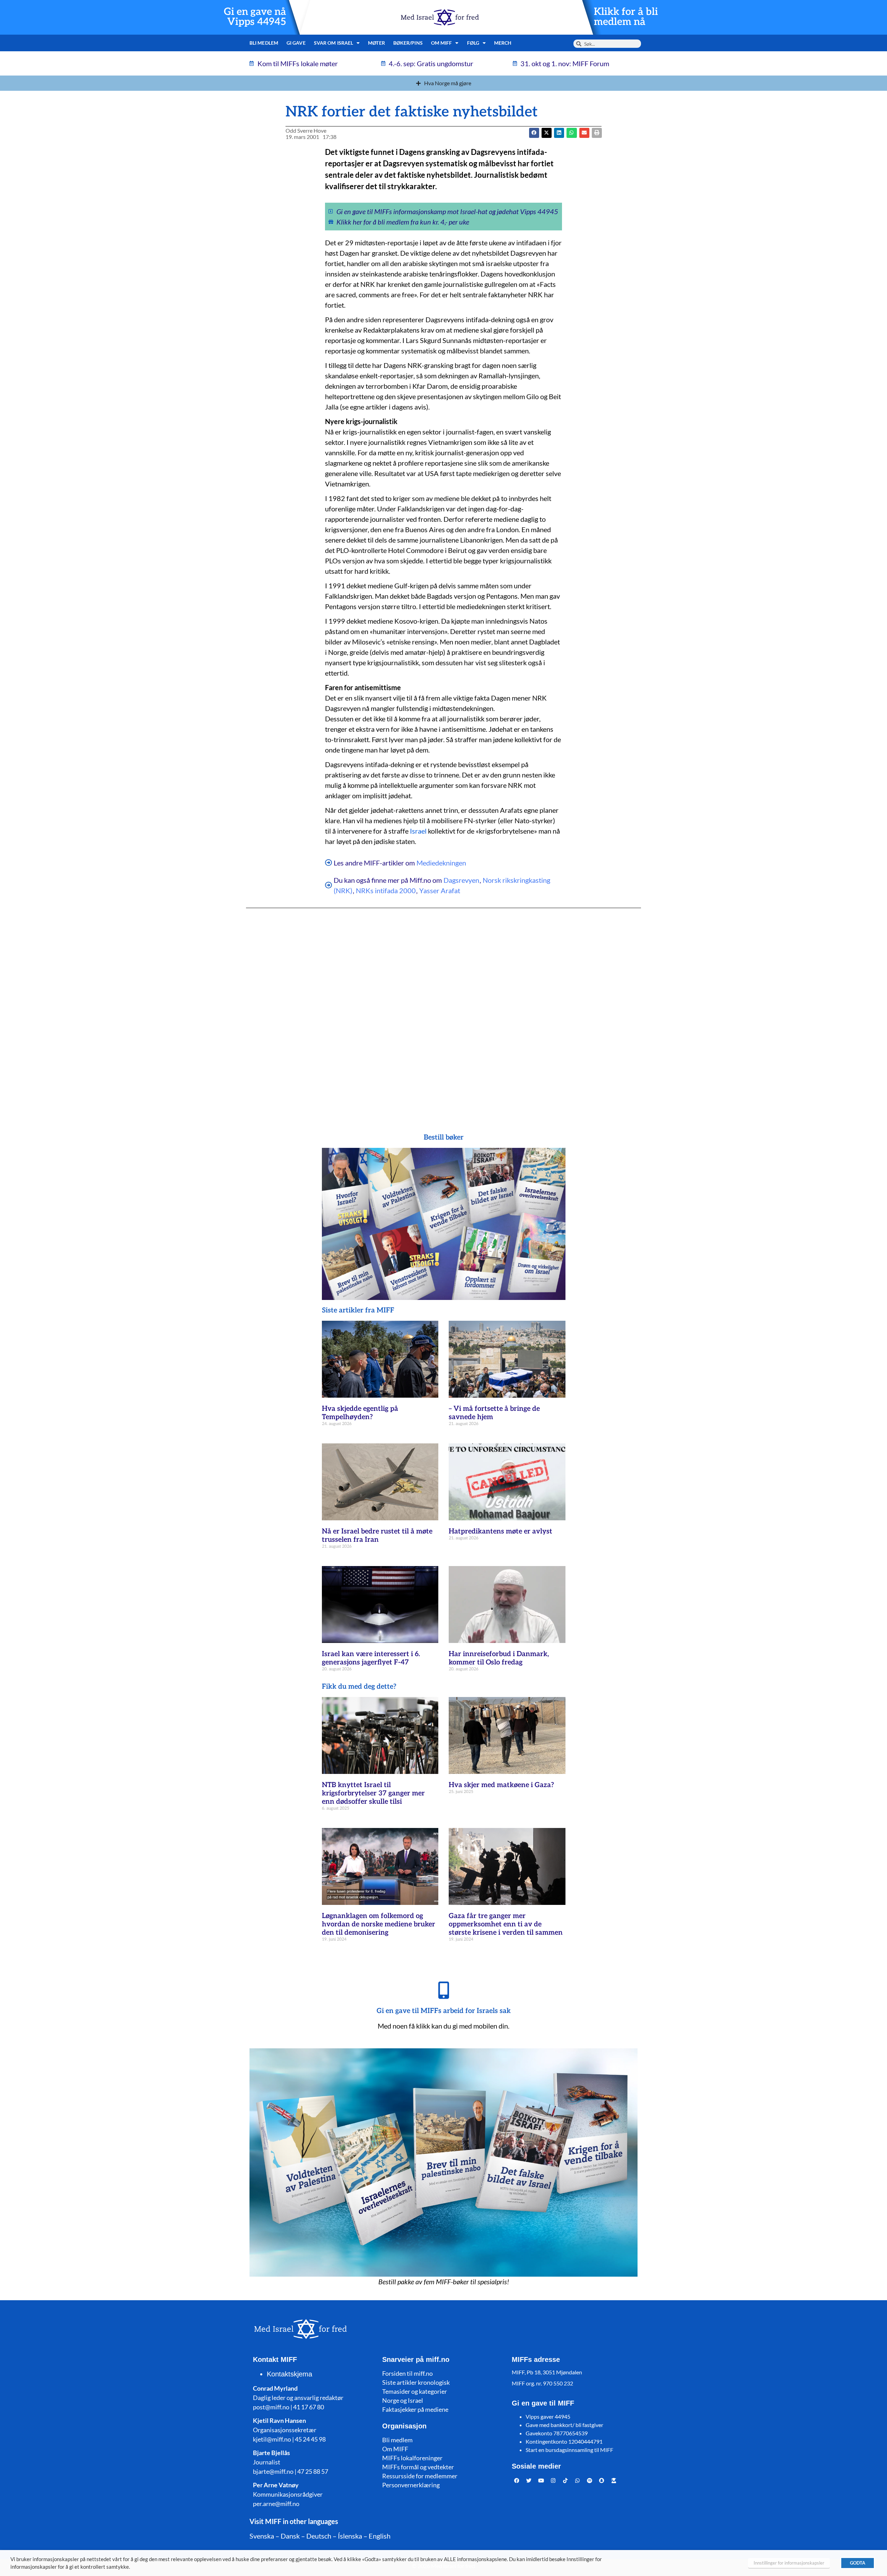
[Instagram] (553, 2481)
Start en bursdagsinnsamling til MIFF (569, 2450)
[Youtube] (541, 2481)
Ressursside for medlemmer (420, 2476)
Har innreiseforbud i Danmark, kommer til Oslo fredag (499, 1658)
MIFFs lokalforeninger (412, 2458)
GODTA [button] (858, 2563)
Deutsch (319, 2536)
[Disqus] (443, 1007)
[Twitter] (529, 2481)
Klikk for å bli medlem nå (626, 17)
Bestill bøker (444, 1137)
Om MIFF (395, 2449)
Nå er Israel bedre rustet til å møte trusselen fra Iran (377, 1536)
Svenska (262, 2536)
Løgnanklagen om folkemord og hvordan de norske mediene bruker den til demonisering (379, 1924)
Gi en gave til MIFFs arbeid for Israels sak (444, 2011)
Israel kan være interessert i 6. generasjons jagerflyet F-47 (371, 1658)
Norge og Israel (403, 2400)
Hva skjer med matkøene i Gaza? (501, 1785)
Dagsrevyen (461, 880)
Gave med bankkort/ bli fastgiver (564, 2425)
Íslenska (350, 2536)
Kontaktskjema (289, 2374)
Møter (376, 43)
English (380, 2536)
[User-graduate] (614, 2481)
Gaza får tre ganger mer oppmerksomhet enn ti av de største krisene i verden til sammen (506, 1924)
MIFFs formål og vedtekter (418, 2467)
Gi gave (296, 43)
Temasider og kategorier (415, 2391)
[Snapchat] (602, 2481)
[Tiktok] (565, 2481)
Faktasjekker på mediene (415, 2409)
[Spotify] (590, 2481)
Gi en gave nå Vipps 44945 (255, 17)
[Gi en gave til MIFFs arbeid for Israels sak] (443, 1990)
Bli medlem (264, 43)
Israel (418, 831)
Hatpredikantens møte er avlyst (500, 1531)
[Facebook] (517, 2481)
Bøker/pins (408, 43)
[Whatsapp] (578, 2481)
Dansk (290, 2536)
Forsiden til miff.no (407, 2373)
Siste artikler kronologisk (416, 2382)
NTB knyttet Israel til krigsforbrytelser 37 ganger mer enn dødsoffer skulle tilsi (373, 1793)
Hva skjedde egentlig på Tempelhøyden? (360, 1413)
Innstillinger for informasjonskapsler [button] (789, 2563)
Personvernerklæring (411, 2485)
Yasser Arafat (440, 890)
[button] (547, 133)
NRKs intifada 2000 (386, 890)
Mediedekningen (441, 863)
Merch (503, 43)
